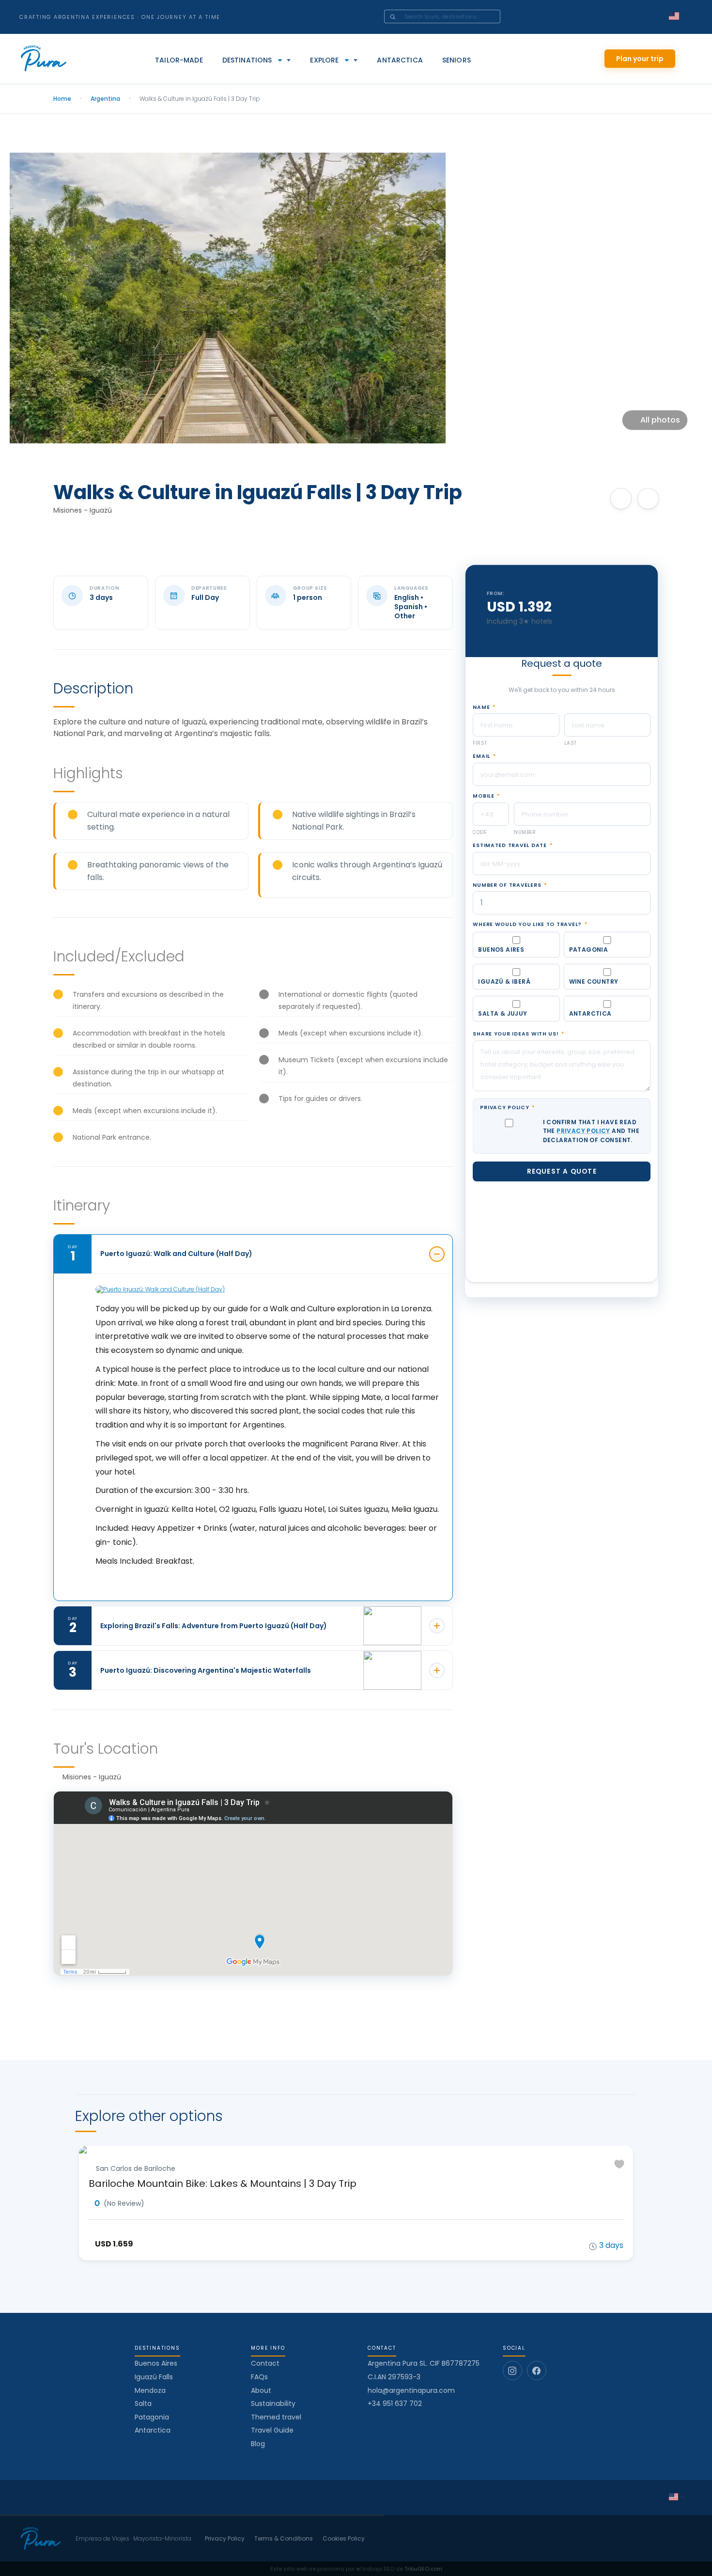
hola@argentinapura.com (411, 2391)
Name (484, 732)
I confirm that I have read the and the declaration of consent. (591, 1156)
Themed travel (276, 2417)
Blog (258, 2444)
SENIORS (457, 60)
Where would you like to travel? (530, 950)
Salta (143, 2403)
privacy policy (583, 1156)
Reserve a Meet (562, 641)
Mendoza (150, 2390)
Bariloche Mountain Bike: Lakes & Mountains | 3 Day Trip (223, 2183)
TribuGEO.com (423, 2569)
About (261, 2390)
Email (484, 782)
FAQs (259, 2377)
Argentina (105, 99)
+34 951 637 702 (395, 2404)
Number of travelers (510, 910)
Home (62, 99)
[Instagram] (512, 2371)
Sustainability (273, 2403)
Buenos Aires (156, 2363)
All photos (660, 420)
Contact (265, 2363)
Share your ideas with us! (519, 1059)
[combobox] (456, 16)
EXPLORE (324, 60)
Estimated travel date (512, 870)
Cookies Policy (344, 2539)
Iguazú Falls (154, 2377)
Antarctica (153, 2430)
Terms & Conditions (284, 2539)
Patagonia (152, 2417)
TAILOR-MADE (179, 60)
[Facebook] (537, 2371)
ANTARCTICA (400, 60)
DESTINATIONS (247, 60)
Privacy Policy (507, 1133)
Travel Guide (272, 2430)
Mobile (486, 821)
